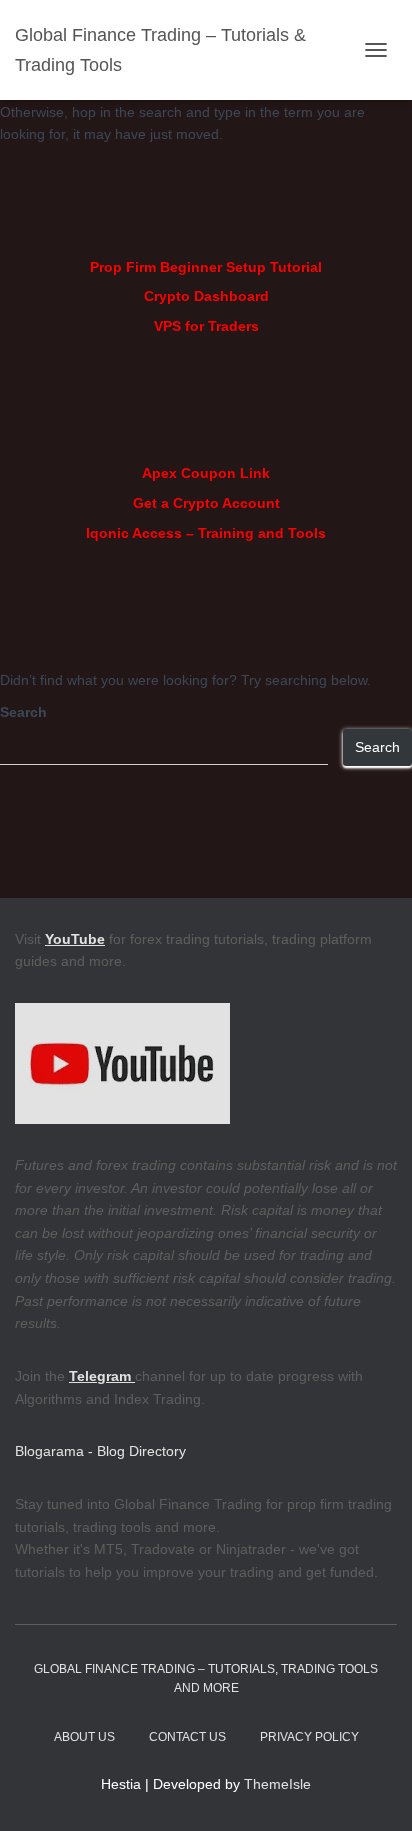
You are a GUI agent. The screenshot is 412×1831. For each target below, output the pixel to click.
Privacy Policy (309, 1737)
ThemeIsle (277, 1784)
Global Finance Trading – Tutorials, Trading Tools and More (206, 1678)
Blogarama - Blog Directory (100, 1451)
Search (23, 712)
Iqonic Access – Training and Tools (206, 533)
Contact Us (187, 1737)
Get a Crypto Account (206, 503)
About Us (84, 1737)
